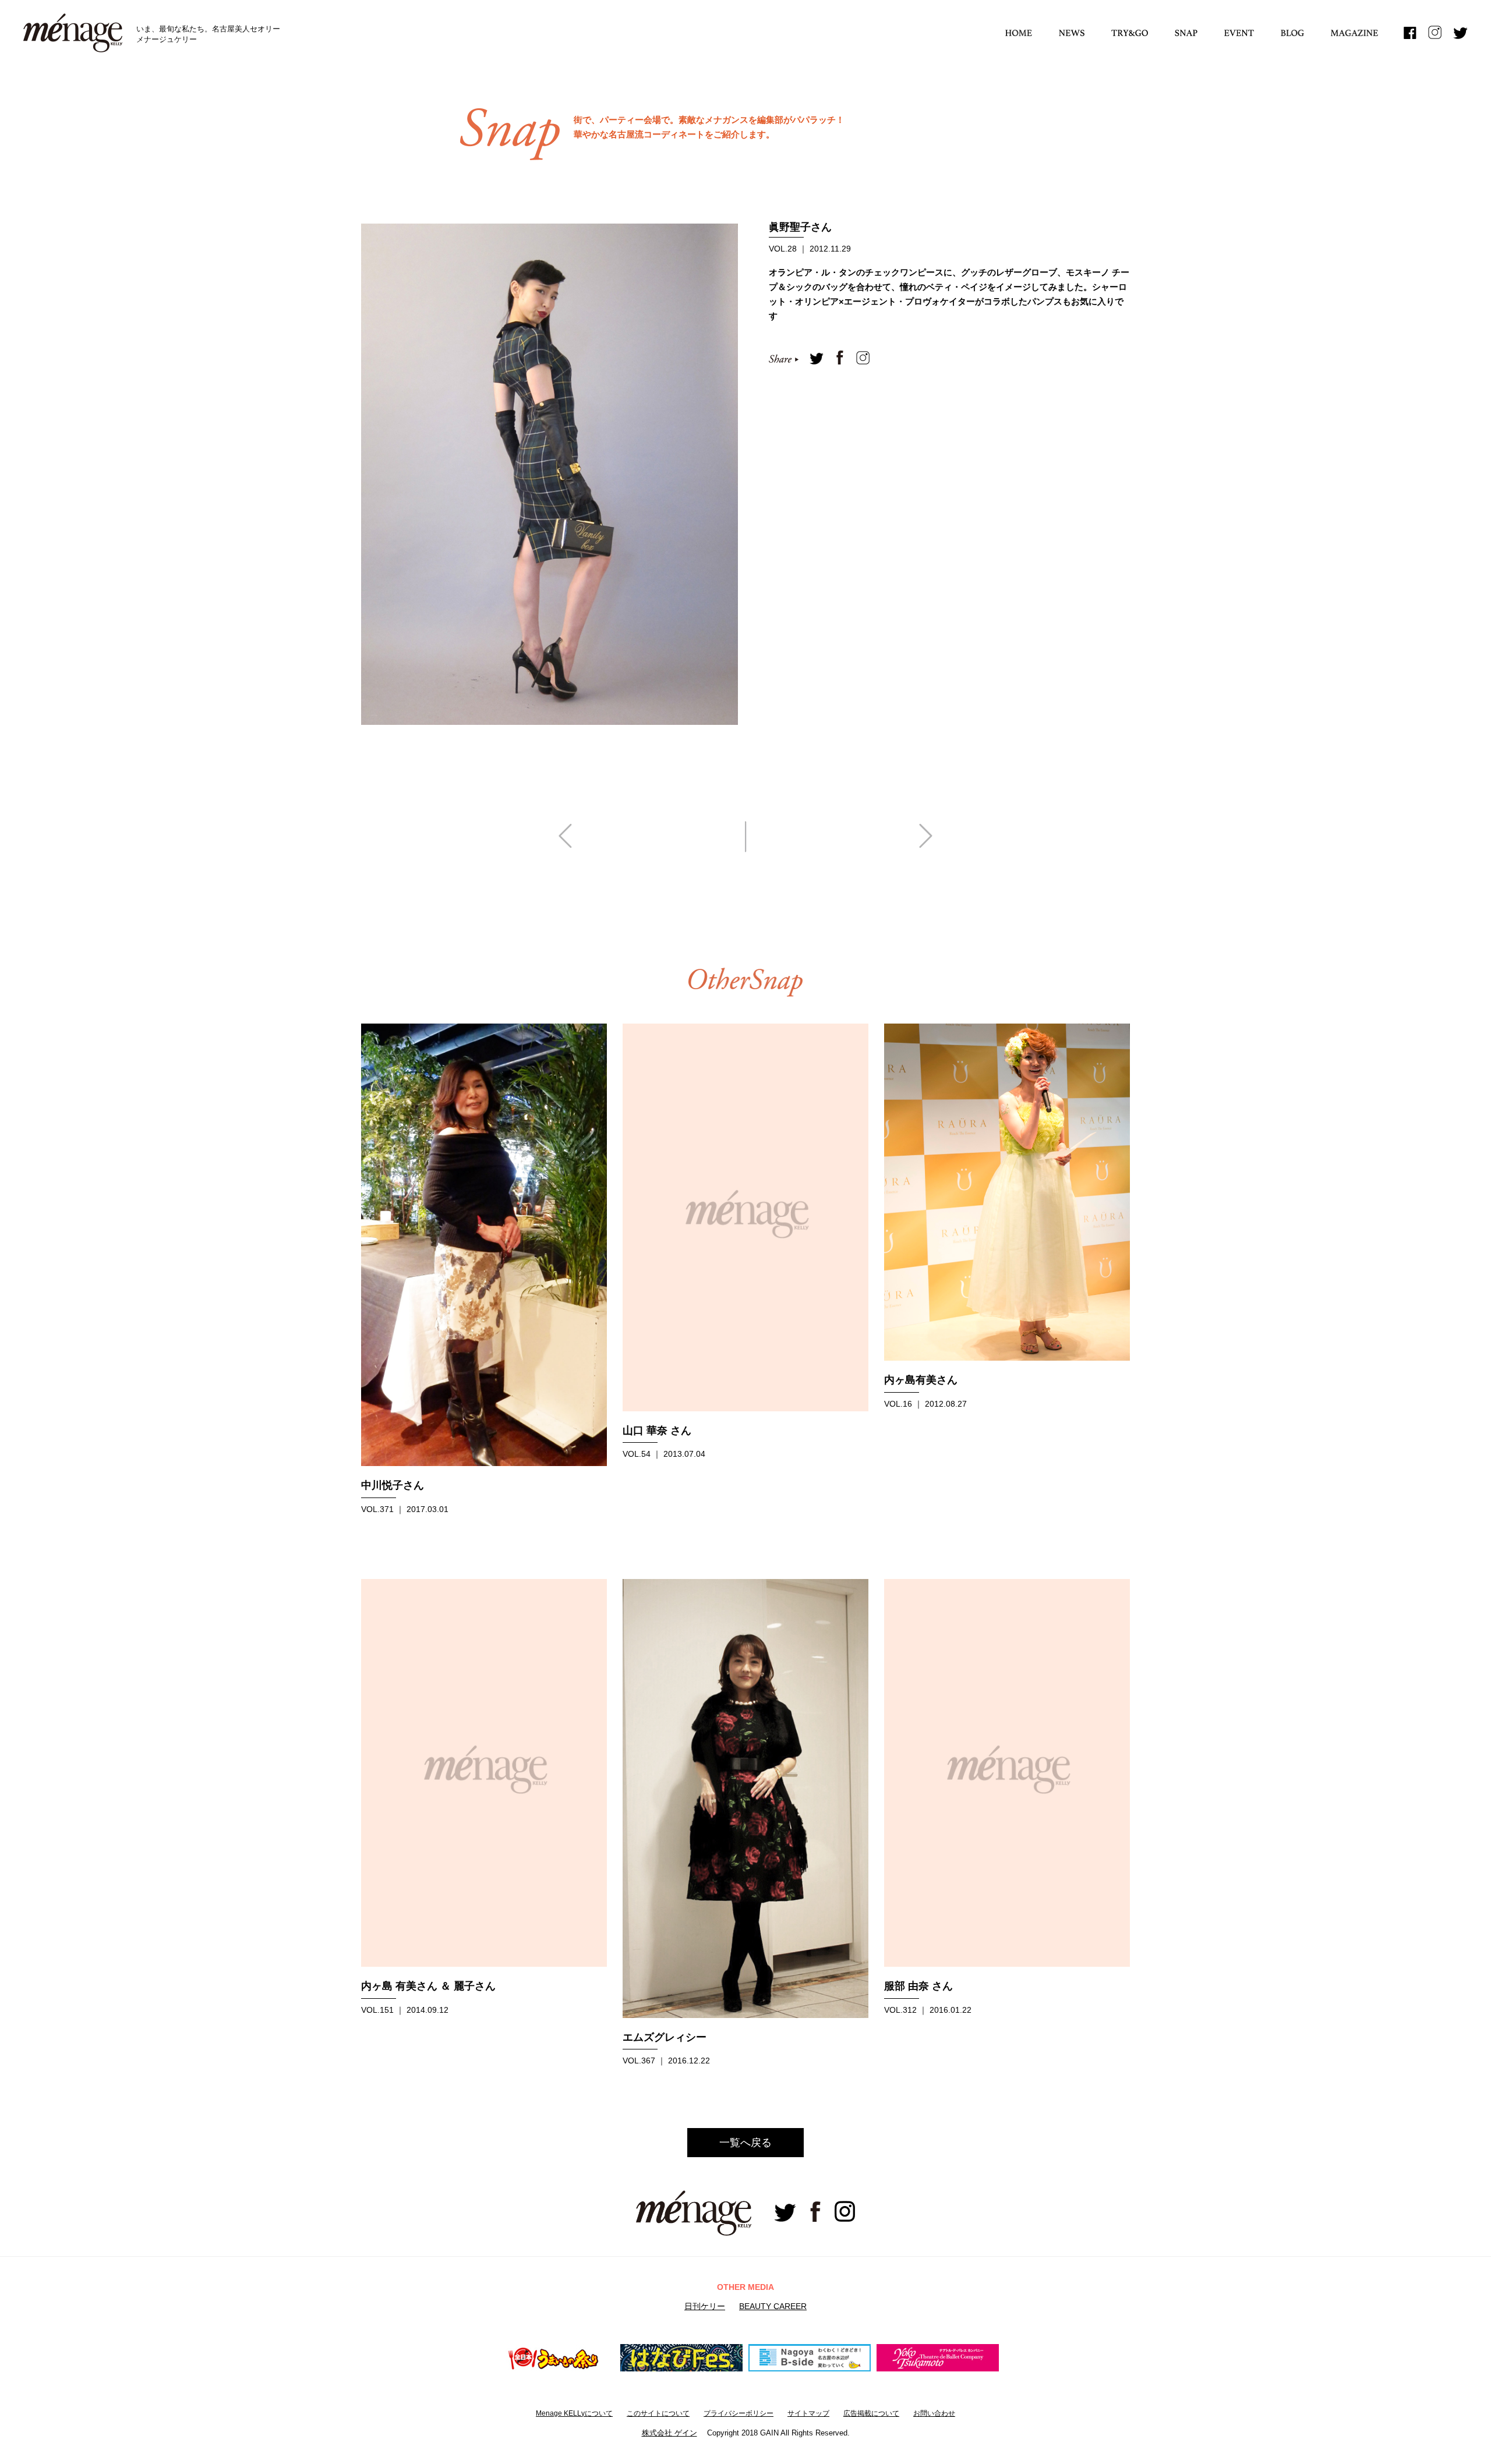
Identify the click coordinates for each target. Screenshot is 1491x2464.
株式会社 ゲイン (669, 2433)
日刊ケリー (705, 2306)
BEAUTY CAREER (773, 2306)
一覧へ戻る (745, 2143)
